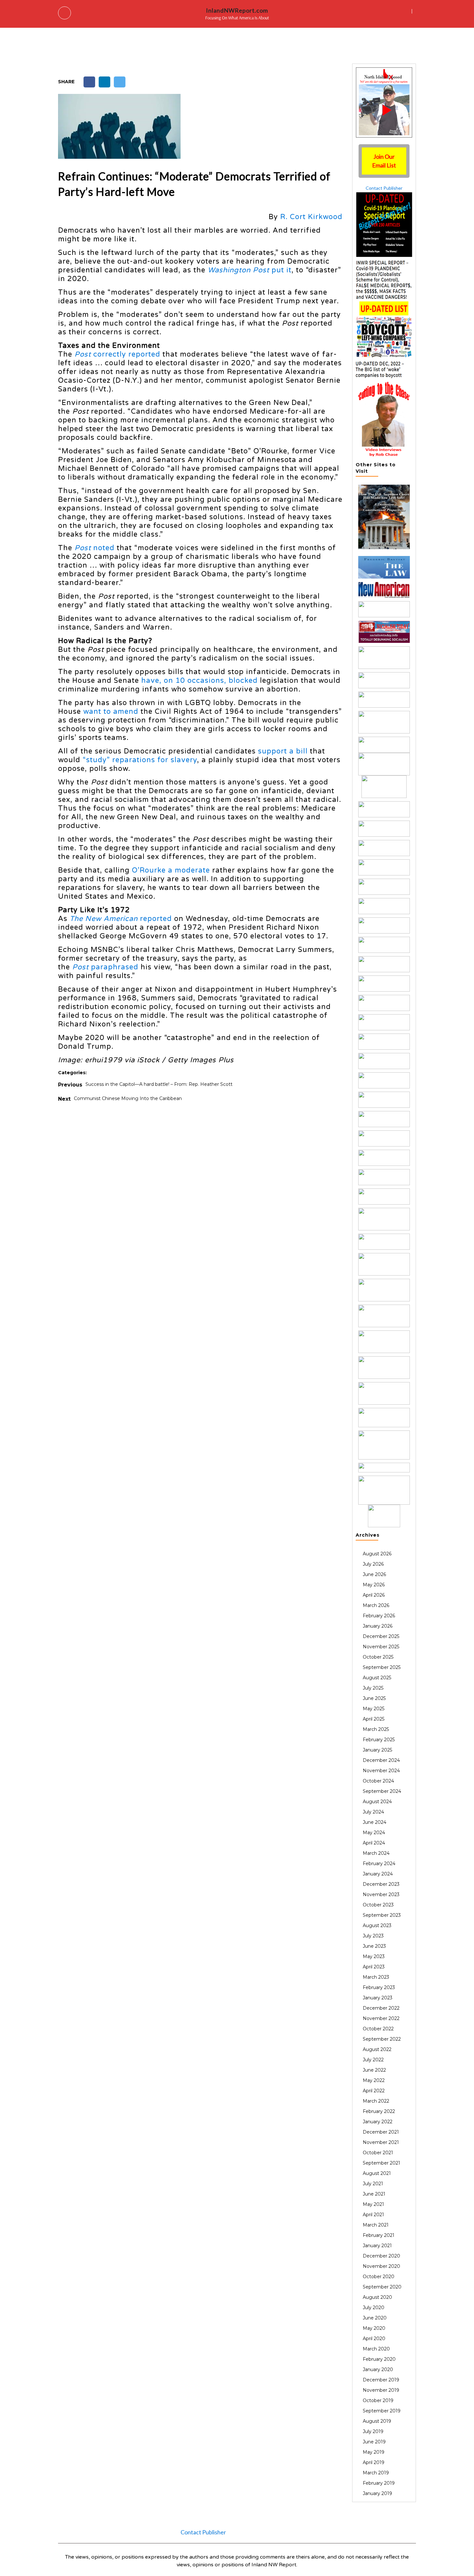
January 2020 (378, 2369)
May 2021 (373, 2204)
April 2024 (374, 1843)
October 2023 (378, 1905)
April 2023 (374, 1967)
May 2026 (374, 1585)
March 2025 (376, 1729)
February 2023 (379, 1987)
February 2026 (379, 1616)
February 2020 (379, 2359)
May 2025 (374, 1709)
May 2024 (374, 1833)
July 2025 (373, 1688)
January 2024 (378, 1874)
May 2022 (374, 2080)
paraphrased (105, 967)
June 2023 (374, 1946)
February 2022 (379, 2111)
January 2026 (378, 1626)
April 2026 (374, 1595)
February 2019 (379, 2483)
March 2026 (376, 1605)
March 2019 (376, 2473)
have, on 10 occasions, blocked (199, 681)
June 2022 (374, 2070)
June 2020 (375, 2318)
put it (250, 270)
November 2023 (381, 1894)
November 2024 (381, 1771)
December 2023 (381, 1884)
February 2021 (379, 2235)
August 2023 (377, 1925)
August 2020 (377, 2297)
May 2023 (374, 1956)
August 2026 (377, 1554)
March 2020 (376, 2349)
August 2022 (377, 2049)
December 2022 (381, 2008)
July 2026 (373, 1564)
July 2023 (373, 1936)
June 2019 (374, 2442)
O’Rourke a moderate (171, 870)
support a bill (283, 751)
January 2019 (377, 2493)
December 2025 (381, 1636)
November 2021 (381, 2142)
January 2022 (378, 2122)
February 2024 (379, 1864)
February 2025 (379, 1740)
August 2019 (377, 2421)
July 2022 (373, 2060)
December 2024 (381, 1760)
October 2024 (378, 1781)
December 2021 (381, 2132)
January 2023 (378, 1998)
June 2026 (374, 1574)
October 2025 (378, 1657)
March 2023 (376, 1977)
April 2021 (373, 2215)
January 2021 (377, 2246)
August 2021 (377, 2173)
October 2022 (378, 2029)
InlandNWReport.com (237, 10)
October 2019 (378, 2400)
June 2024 (375, 1822)
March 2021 (376, 2225)
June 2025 (374, 1698)
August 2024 (377, 1802)
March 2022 (376, 2101)
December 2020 (381, 2256)
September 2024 (382, 1791)
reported (121, 919)
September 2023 (382, 1915)
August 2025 (377, 1678)
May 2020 (374, 2328)
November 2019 (381, 2390)
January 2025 (377, 1750)
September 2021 (381, 2163)
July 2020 (374, 2308)
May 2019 (374, 2452)
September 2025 (382, 1667)
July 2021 (373, 2184)
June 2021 (374, 2194)
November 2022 (381, 2018)
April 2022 (374, 2091)
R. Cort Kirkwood (311, 217)
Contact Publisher (384, 188)
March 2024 (376, 1853)
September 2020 (382, 2287)
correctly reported (117, 354)
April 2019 (374, 2462)
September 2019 (382, 2411)
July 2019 (373, 2431)
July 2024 (373, 1812)
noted (94, 548)
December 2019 (381, 2380)
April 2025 (374, 1719)
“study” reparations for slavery (140, 760)
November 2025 (381, 1647)
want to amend (111, 712)
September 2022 (382, 2039)
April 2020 (374, 2339)
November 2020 (381, 2266)
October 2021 (378, 2153)
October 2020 (379, 2277)
